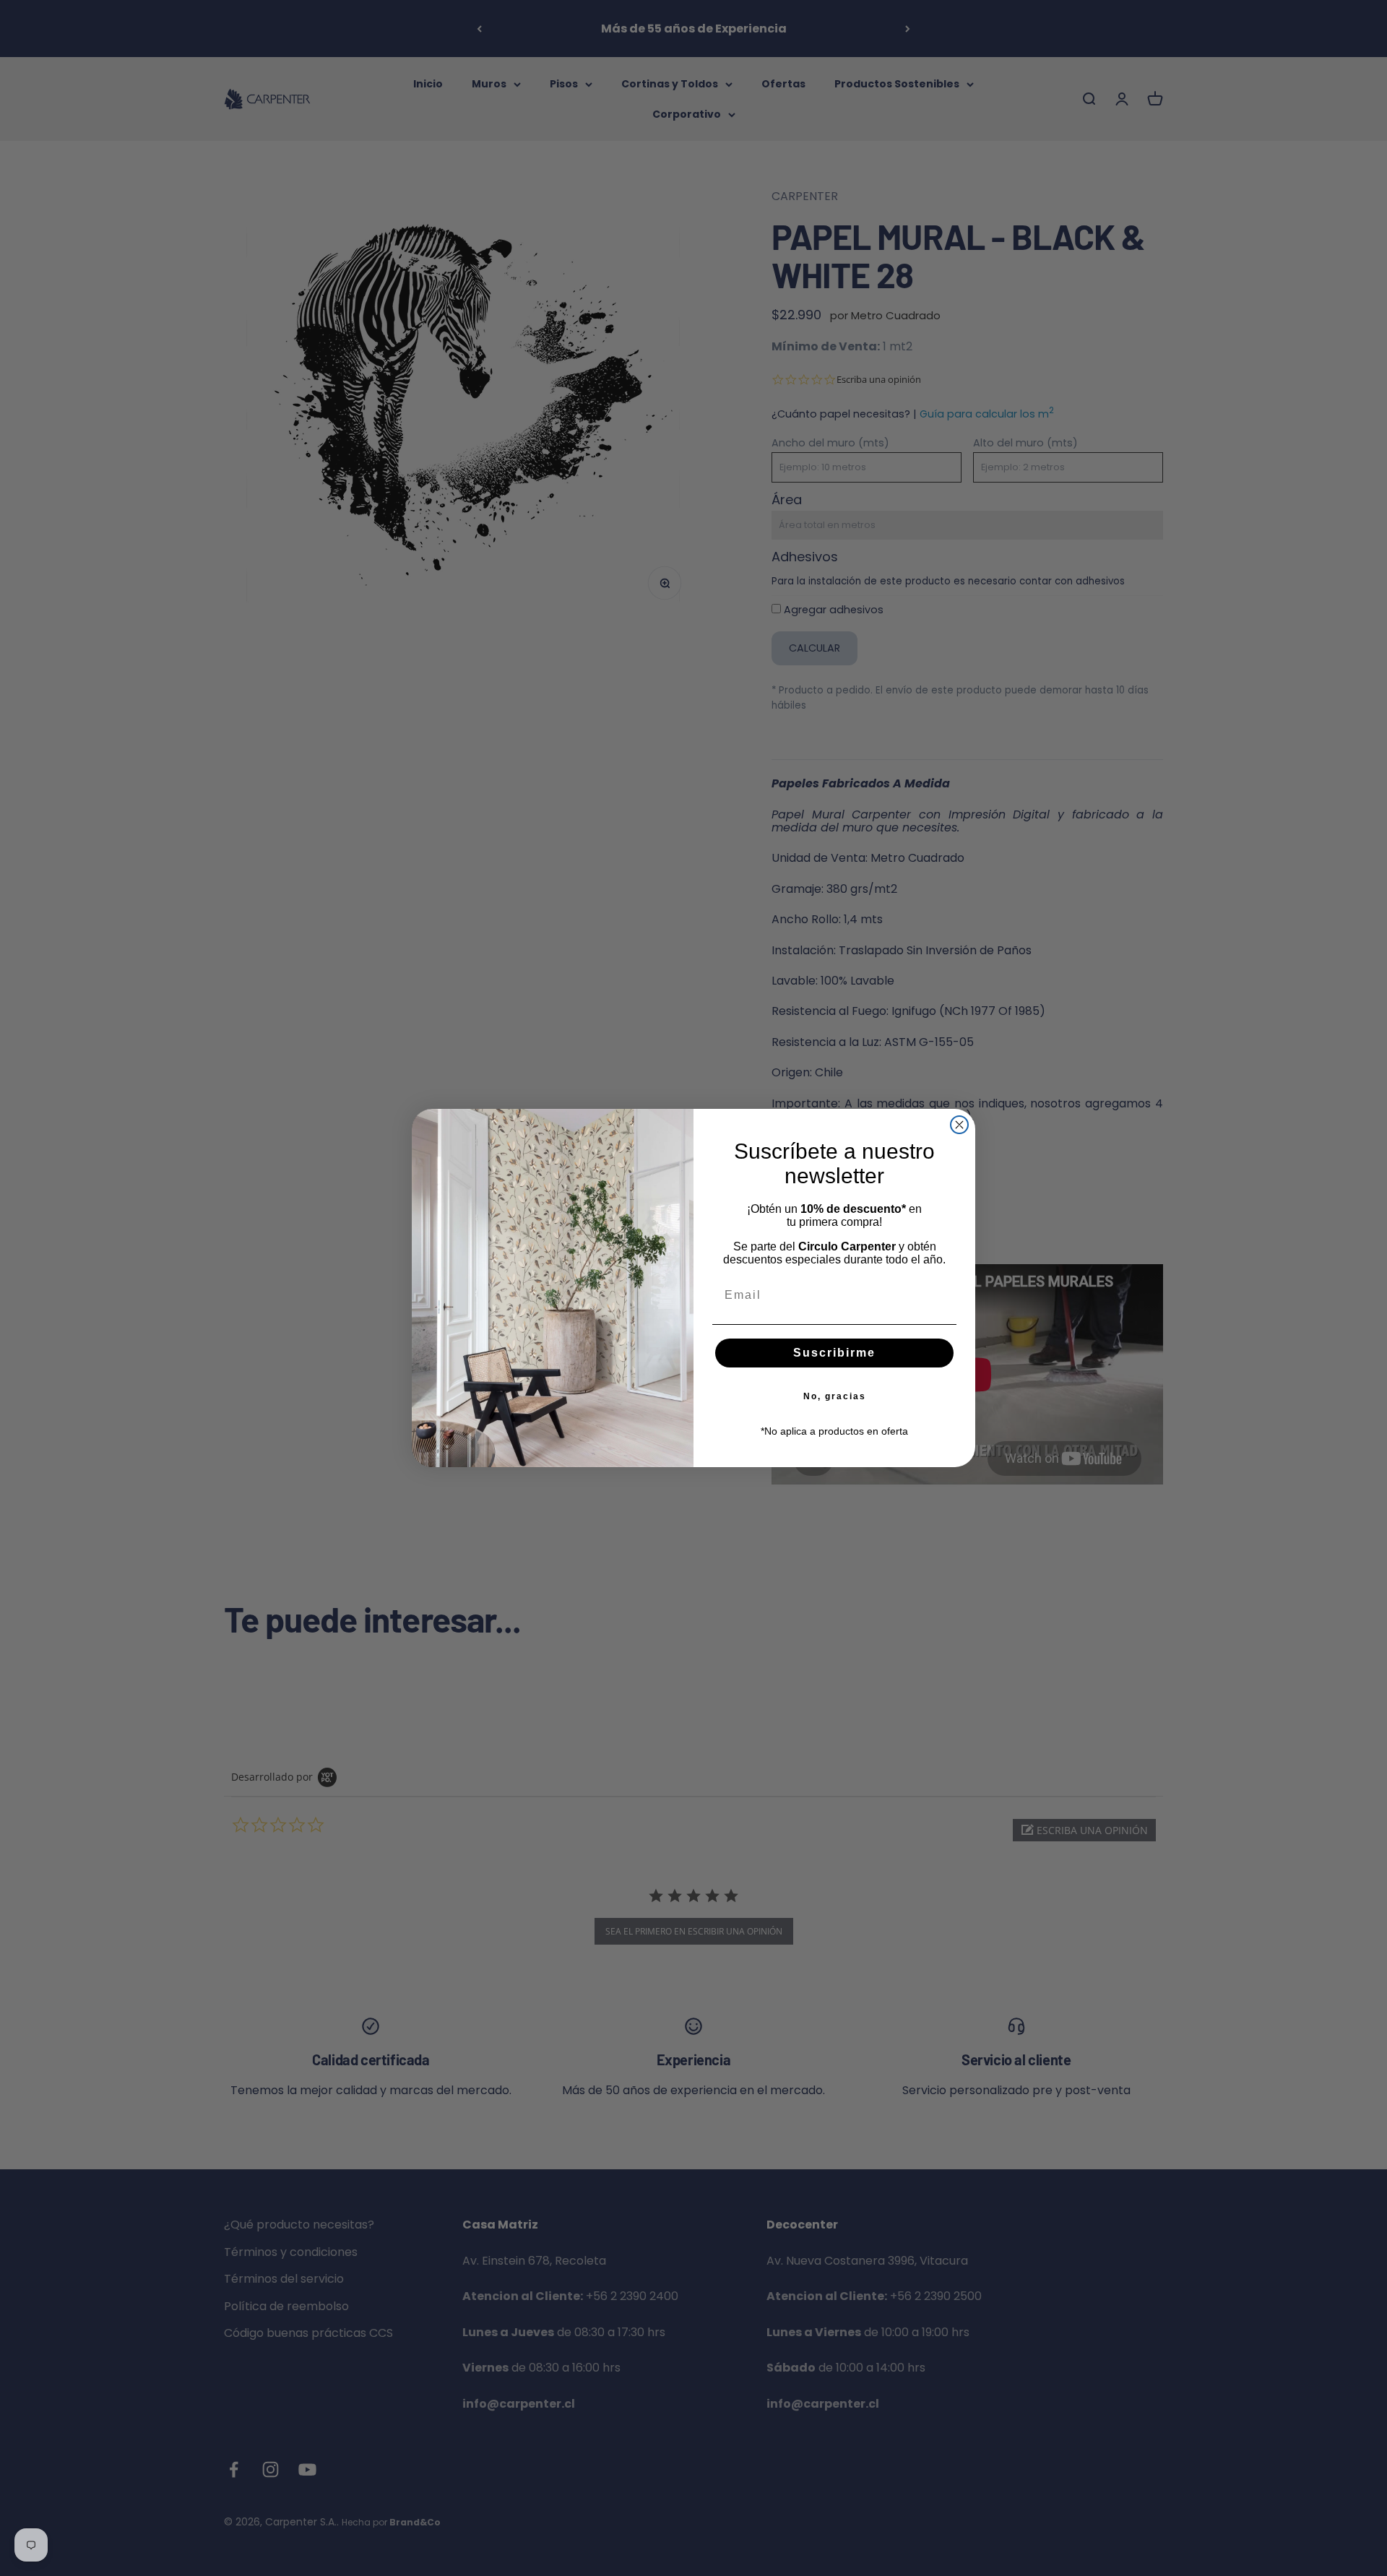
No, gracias (835, 1396)
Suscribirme (834, 1353)
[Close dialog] (959, 1125)
